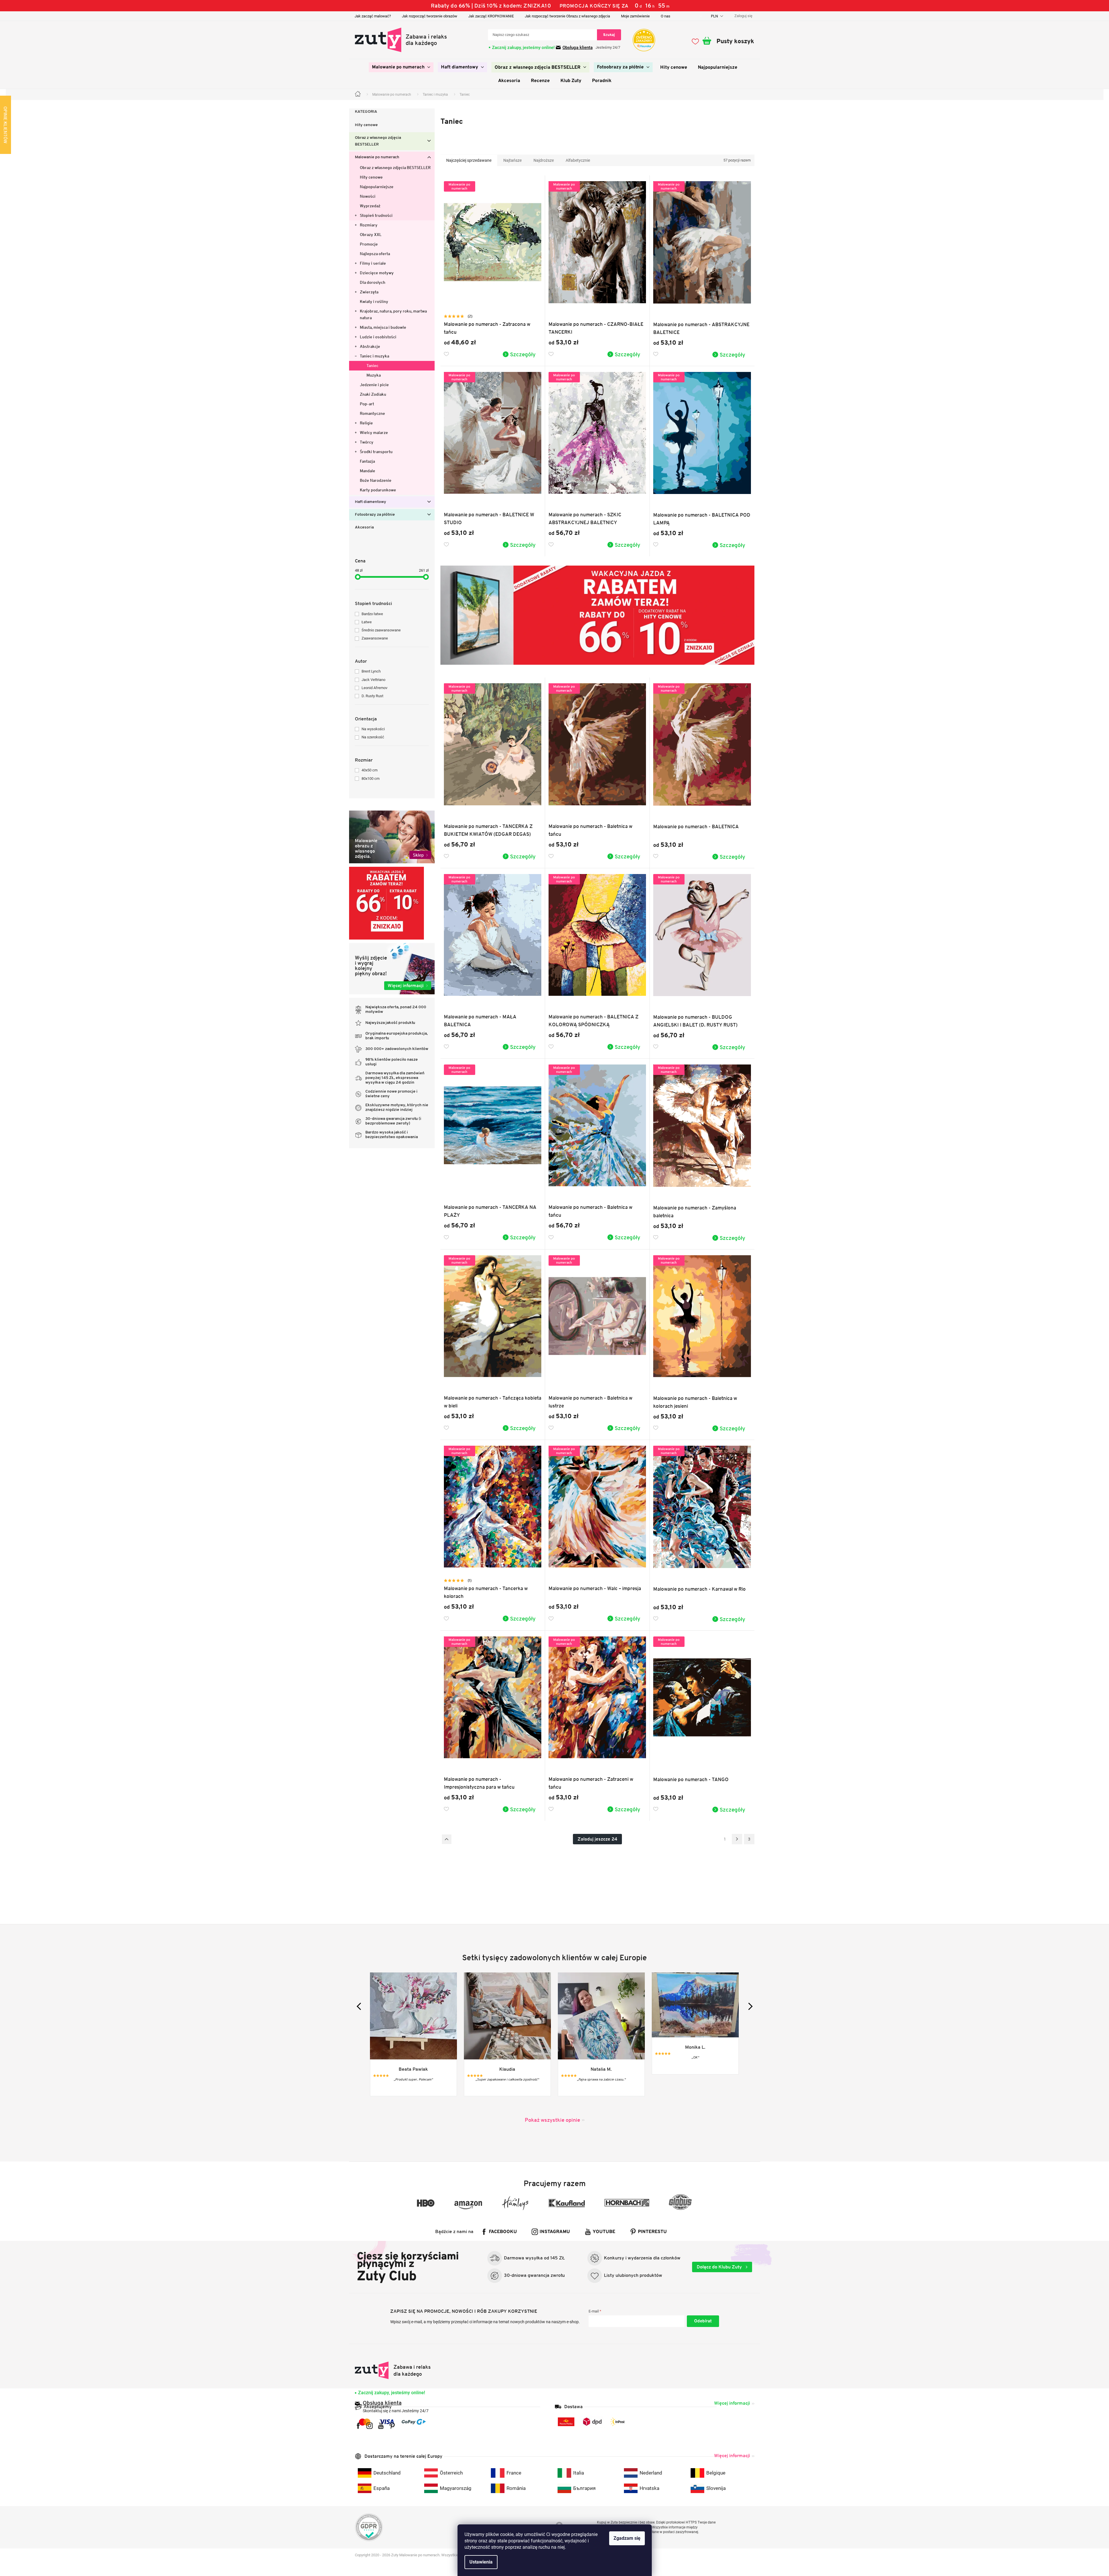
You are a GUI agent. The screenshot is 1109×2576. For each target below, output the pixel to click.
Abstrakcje (370, 346)
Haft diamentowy (371, 502)
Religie (366, 423)
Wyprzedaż (370, 206)
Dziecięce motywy (377, 273)
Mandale (367, 471)
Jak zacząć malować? (373, 16)
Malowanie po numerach (377, 157)
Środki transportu (376, 452)
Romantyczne (372, 413)
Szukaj (609, 35)
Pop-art (367, 404)
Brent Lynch (371, 671)
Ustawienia (481, 2562)
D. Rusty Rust (372, 696)
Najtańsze (512, 160)
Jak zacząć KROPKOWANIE (491, 16)
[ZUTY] (393, 2370)
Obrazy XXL (371, 235)
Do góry (447, 1839)
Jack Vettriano (373, 680)
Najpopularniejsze (377, 187)
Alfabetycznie (578, 160)
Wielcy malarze (374, 433)
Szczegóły (523, 354)
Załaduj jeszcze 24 (597, 1839)
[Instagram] (370, 2426)
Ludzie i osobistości (378, 337)
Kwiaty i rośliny (374, 301)
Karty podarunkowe (378, 490)
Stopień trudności (376, 215)
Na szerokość (373, 737)
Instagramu (555, 2232)
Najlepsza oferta (375, 254)
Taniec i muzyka (374, 356)
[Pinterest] (392, 2426)
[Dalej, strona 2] (737, 1839)
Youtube (604, 2232)
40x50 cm (370, 770)
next (749, 2006)
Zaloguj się (703, 2321)
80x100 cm (371, 779)
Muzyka (374, 375)
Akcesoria (364, 527)
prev (360, 2006)
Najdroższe (544, 160)
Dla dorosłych (373, 282)
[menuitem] (401, 67)
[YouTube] (381, 2426)
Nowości (368, 196)
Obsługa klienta (578, 48)
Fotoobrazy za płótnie (375, 515)
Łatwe (367, 622)
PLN (715, 16)
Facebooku (503, 2232)
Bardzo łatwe (372, 614)
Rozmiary (369, 225)
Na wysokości (373, 729)
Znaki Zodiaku (373, 394)
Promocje (369, 244)
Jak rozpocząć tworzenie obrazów (430, 16)
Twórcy (367, 442)
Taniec (372, 366)
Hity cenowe (366, 125)
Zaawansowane (375, 638)
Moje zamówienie (635, 16)
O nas (666, 16)
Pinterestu (652, 2232)
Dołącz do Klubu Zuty (720, 2267)
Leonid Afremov (374, 688)
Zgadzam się (627, 2538)
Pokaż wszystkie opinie (552, 2120)
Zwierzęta (369, 292)
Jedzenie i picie (374, 385)
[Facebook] (358, 2426)
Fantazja (367, 461)
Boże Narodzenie (376, 480)
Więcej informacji (732, 2403)
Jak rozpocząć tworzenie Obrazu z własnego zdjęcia (567, 16)
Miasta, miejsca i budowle (383, 327)
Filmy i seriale (373, 263)
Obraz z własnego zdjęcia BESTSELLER (378, 141)
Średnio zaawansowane (381, 630)
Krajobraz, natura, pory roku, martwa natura (393, 314)
